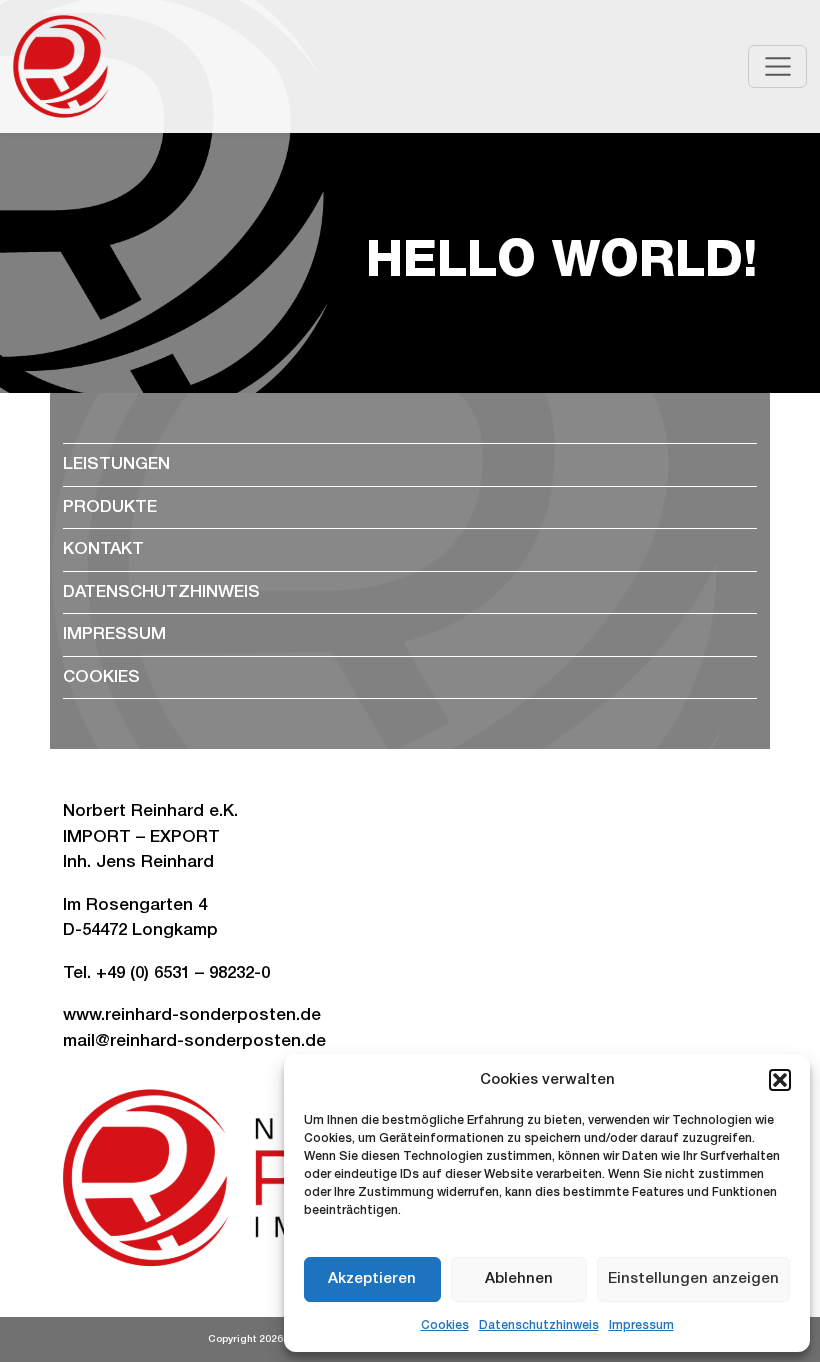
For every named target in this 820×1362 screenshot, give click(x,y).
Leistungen (116, 464)
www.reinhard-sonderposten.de (192, 1015)
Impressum (641, 1325)
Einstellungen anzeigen (693, 1279)
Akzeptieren (372, 1279)
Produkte (110, 507)
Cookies (445, 1325)
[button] (780, 1080)
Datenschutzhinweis (539, 1325)
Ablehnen (519, 1279)
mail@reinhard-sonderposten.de (194, 1041)
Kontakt (103, 549)
